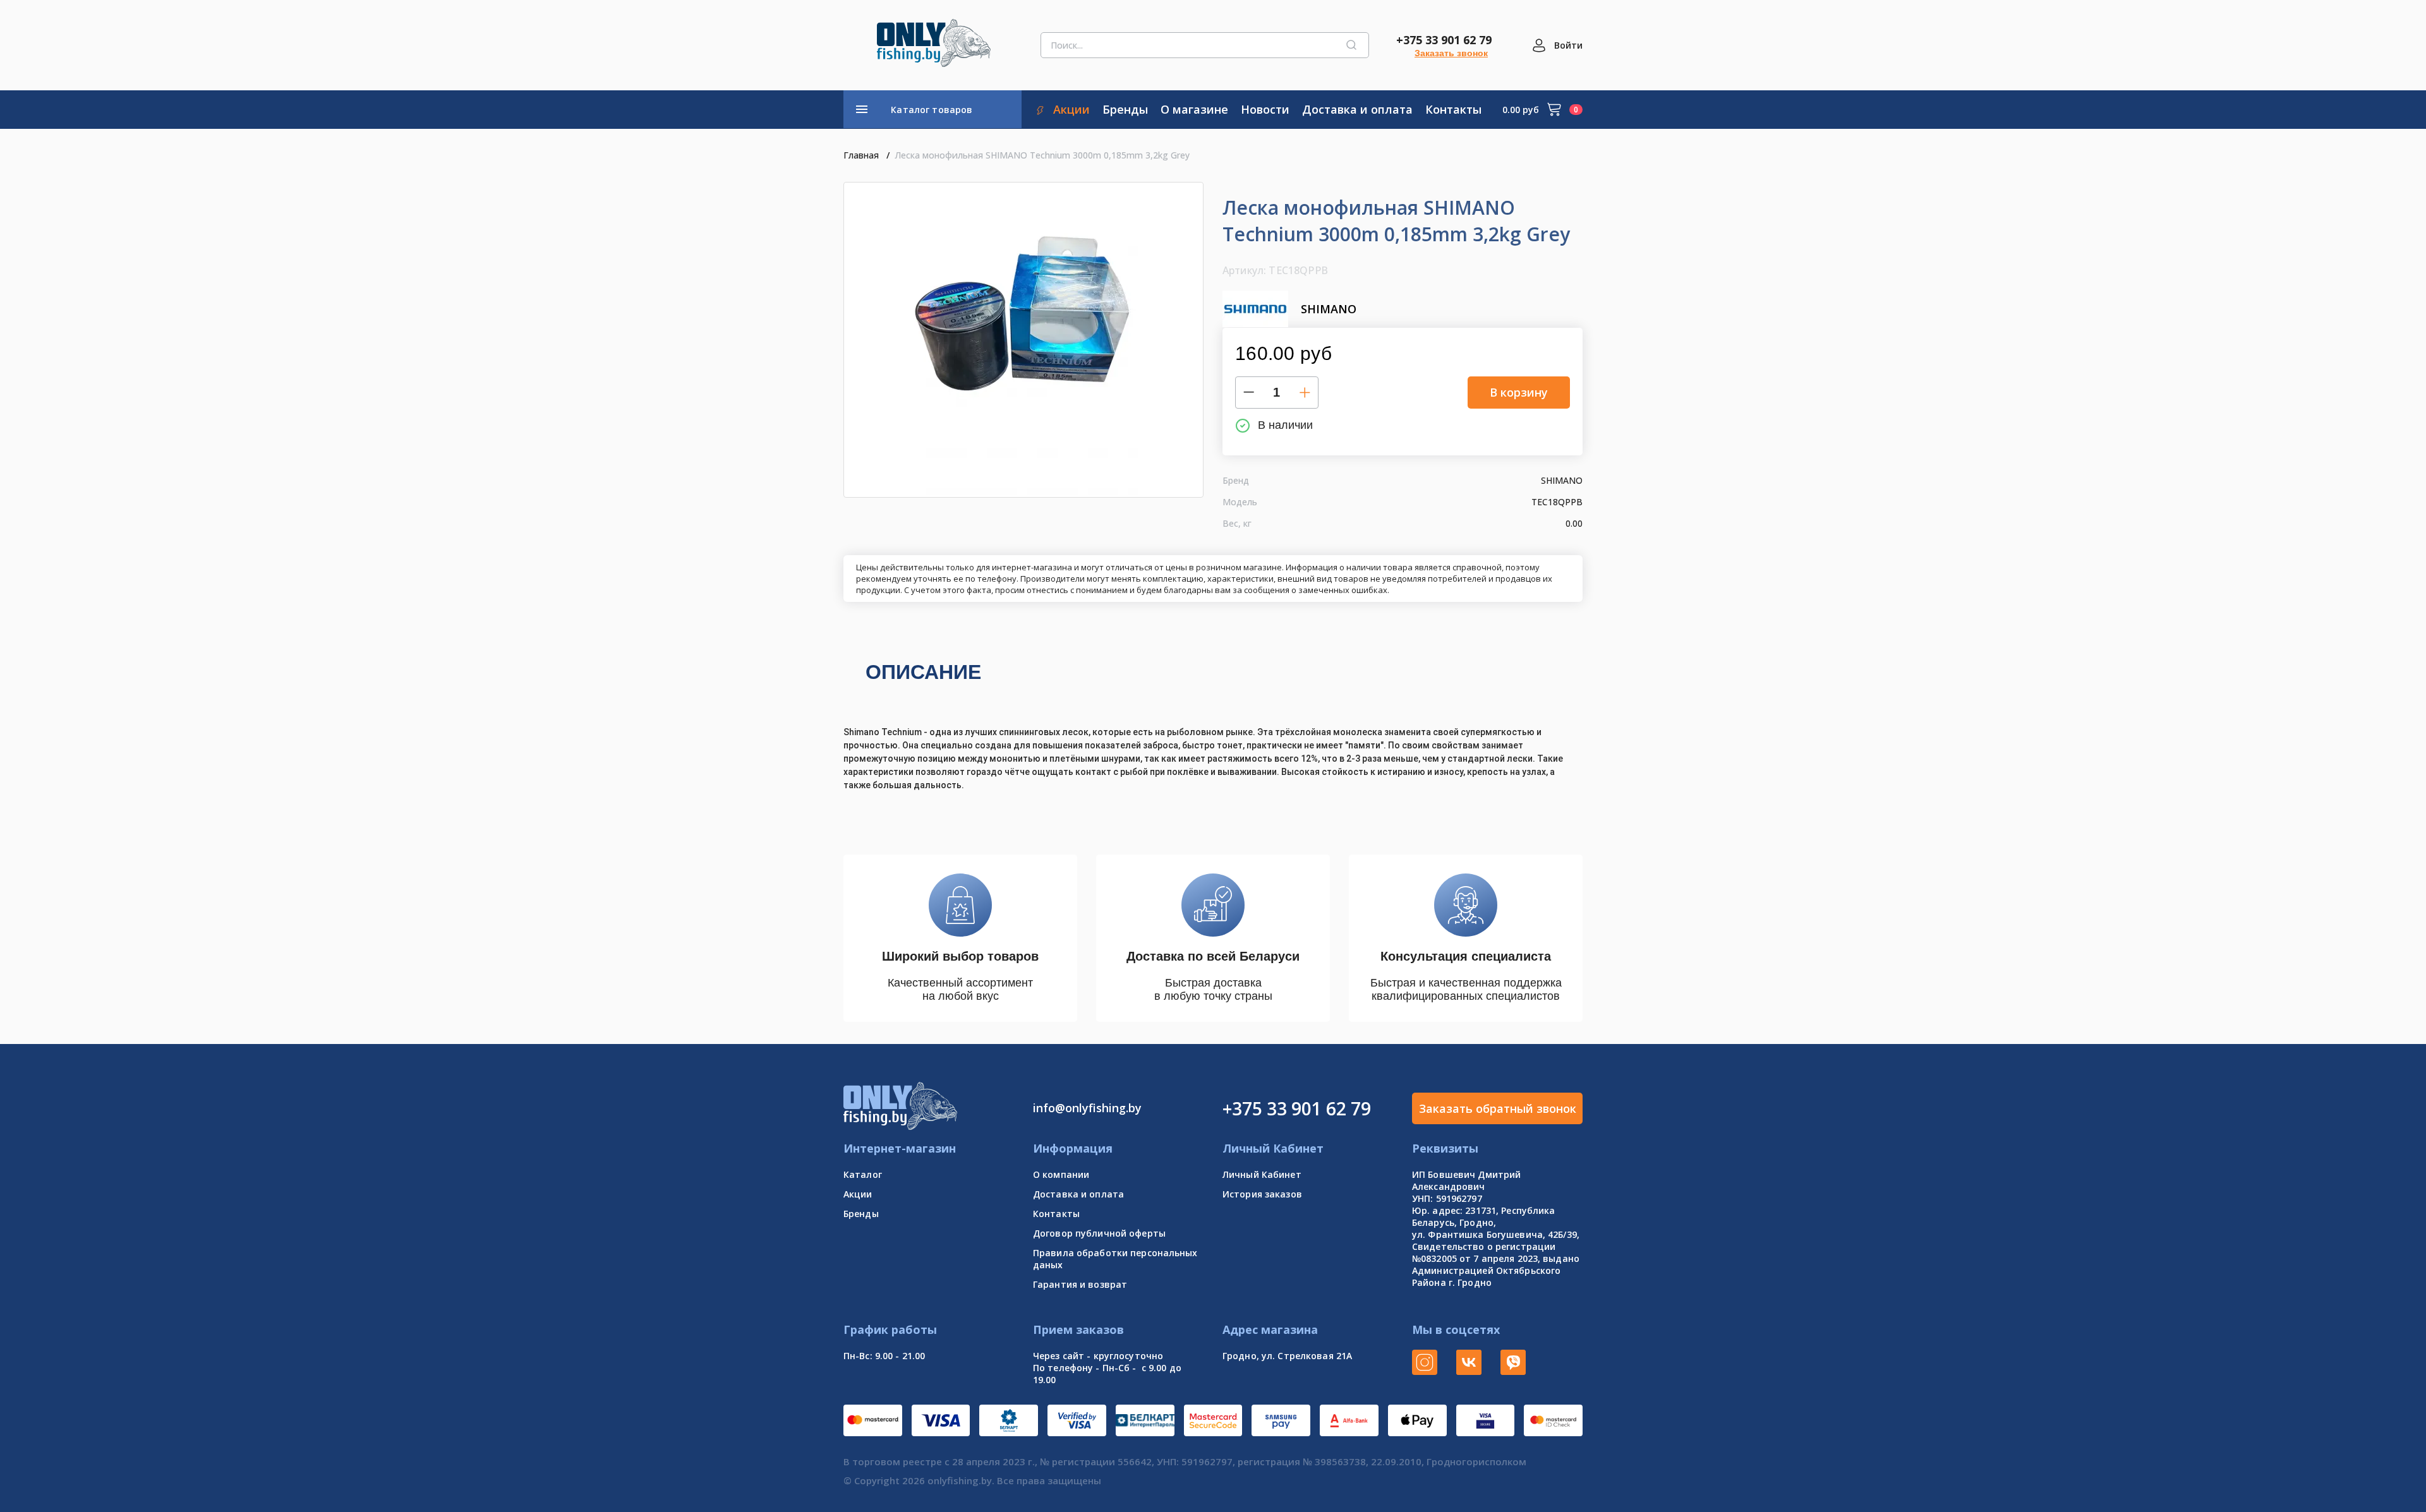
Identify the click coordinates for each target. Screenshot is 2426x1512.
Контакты (1056, 1214)
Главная (861, 155)
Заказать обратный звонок (1498, 1108)
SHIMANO (1329, 309)
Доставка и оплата (1078, 1194)
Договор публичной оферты (1099, 1233)
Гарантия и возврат (1080, 1284)
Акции (858, 1194)
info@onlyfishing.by (1087, 1108)
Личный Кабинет (1262, 1174)
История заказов (1262, 1194)
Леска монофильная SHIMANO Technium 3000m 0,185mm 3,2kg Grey (1042, 155)
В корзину (1519, 392)
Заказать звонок (1451, 53)
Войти (1568, 45)
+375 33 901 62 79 (1444, 40)
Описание (923, 672)
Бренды (861, 1214)
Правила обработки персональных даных (1115, 1259)
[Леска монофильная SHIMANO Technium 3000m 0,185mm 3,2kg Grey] (1023, 340)
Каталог (863, 1174)
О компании (1061, 1174)
